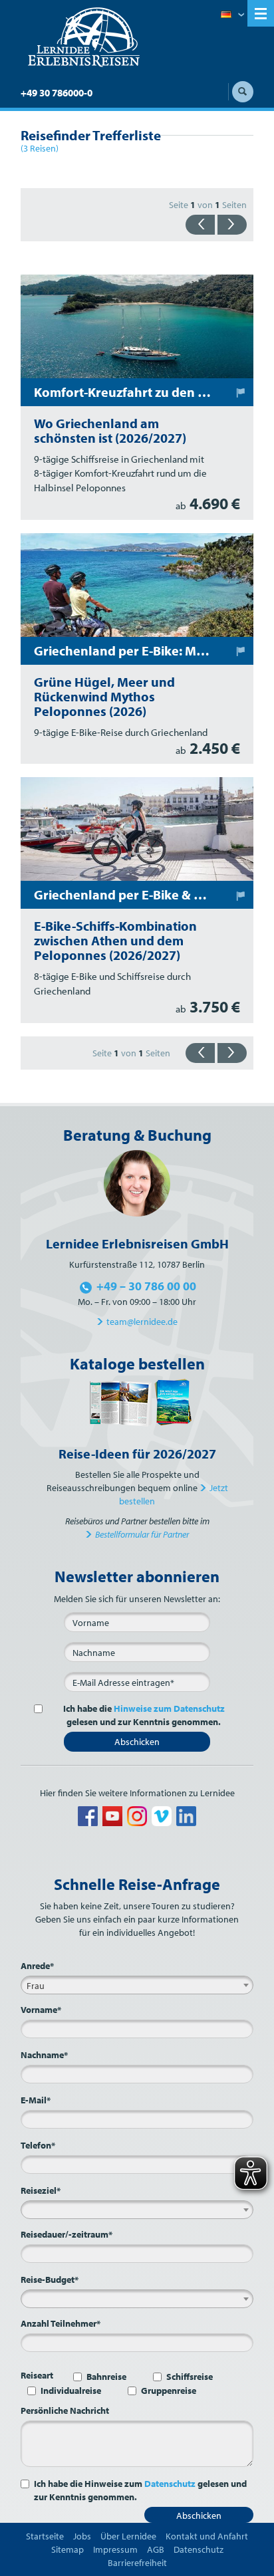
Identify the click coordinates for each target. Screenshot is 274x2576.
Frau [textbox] (36, 1986)
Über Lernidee (128, 2536)
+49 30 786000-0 (57, 93)
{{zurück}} (200, 225)
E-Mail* (36, 2100)
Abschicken (137, 1742)
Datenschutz (170, 2484)
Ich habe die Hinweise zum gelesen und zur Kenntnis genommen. (140, 2490)
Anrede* (37, 1966)
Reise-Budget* (50, 2280)
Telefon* (38, 2145)
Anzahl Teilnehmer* (61, 2323)
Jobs (82, 2536)
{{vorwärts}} (232, 225)
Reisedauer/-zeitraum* (67, 2234)
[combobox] (137, 1985)
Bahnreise (106, 2377)
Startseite (45, 2536)
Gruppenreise (169, 2391)
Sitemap (68, 2549)
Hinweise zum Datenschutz (169, 1708)
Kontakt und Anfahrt (207, 2536)
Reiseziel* (41, 2190)
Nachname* (44, 2055)
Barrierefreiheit (137, 2563)
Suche (243, 92)
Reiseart (37, 2375)
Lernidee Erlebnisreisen (84, 37)
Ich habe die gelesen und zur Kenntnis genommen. (144, 1715)
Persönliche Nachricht (65, 2410)
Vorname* (41, 2010)
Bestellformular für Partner (142, 1534)
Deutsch (232, 15)
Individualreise (71, 2391)
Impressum (115, 2549)
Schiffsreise (190, 2377)
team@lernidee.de (142, 1322)
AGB (156, 2549)
